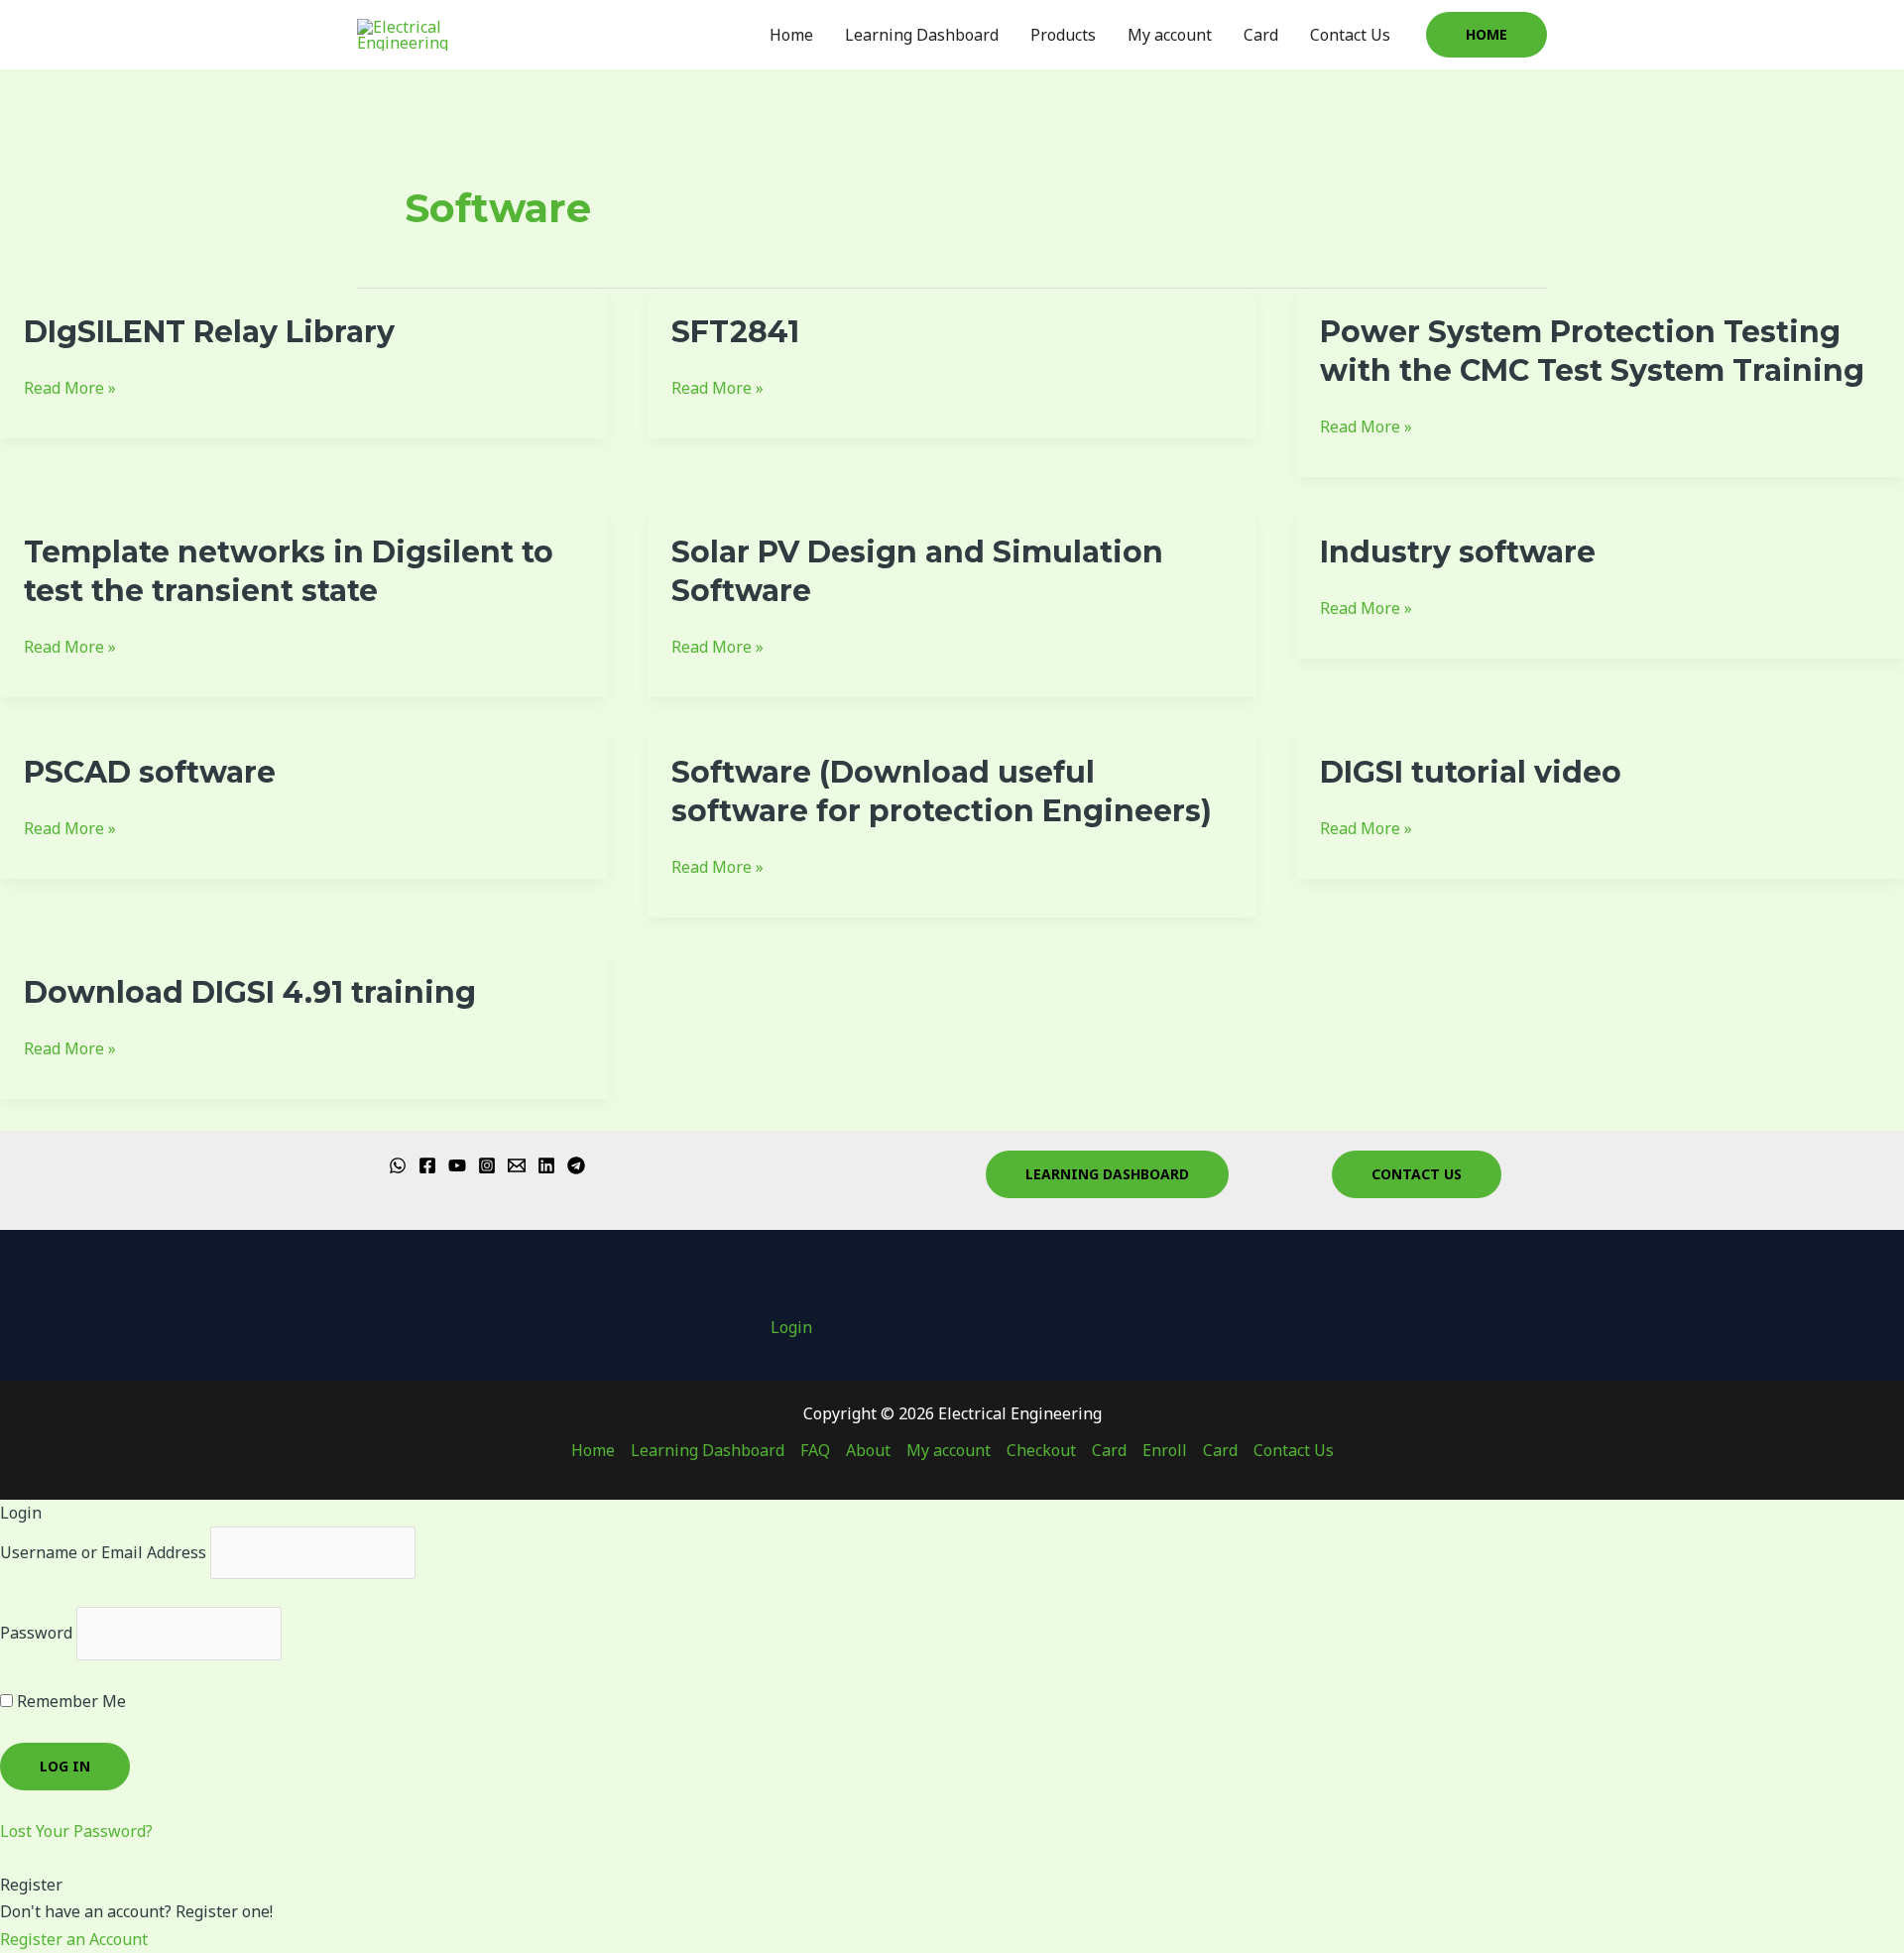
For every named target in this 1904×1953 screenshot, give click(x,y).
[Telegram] (576, 1165)
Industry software (1458, 552)
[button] (1487, 35)
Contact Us (1350, 35)
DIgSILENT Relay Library (209, 332)
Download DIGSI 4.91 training (250, 992)
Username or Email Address (103, 1552)
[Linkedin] (546, 1165)
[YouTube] (457, 1165)
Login (791, 1327)
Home (791, 35)
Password (36, 1633)
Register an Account (74, 1939)
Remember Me (69, 1701)
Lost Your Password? (76, 1831)
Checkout (1041, 1450)
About (868, 1450)
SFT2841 (735, 332)
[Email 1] (517, 1165)
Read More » (70, 387)
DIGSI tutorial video (1471, 772)
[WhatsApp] (398, 1165)
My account (1170, 35)
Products (1063, 35)
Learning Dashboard (922, 35)
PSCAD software (150, 772)
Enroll (1165, 1450)
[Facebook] (427, 1165)
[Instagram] (487, 1165)
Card (1261, 35)
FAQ (815, 1450)
